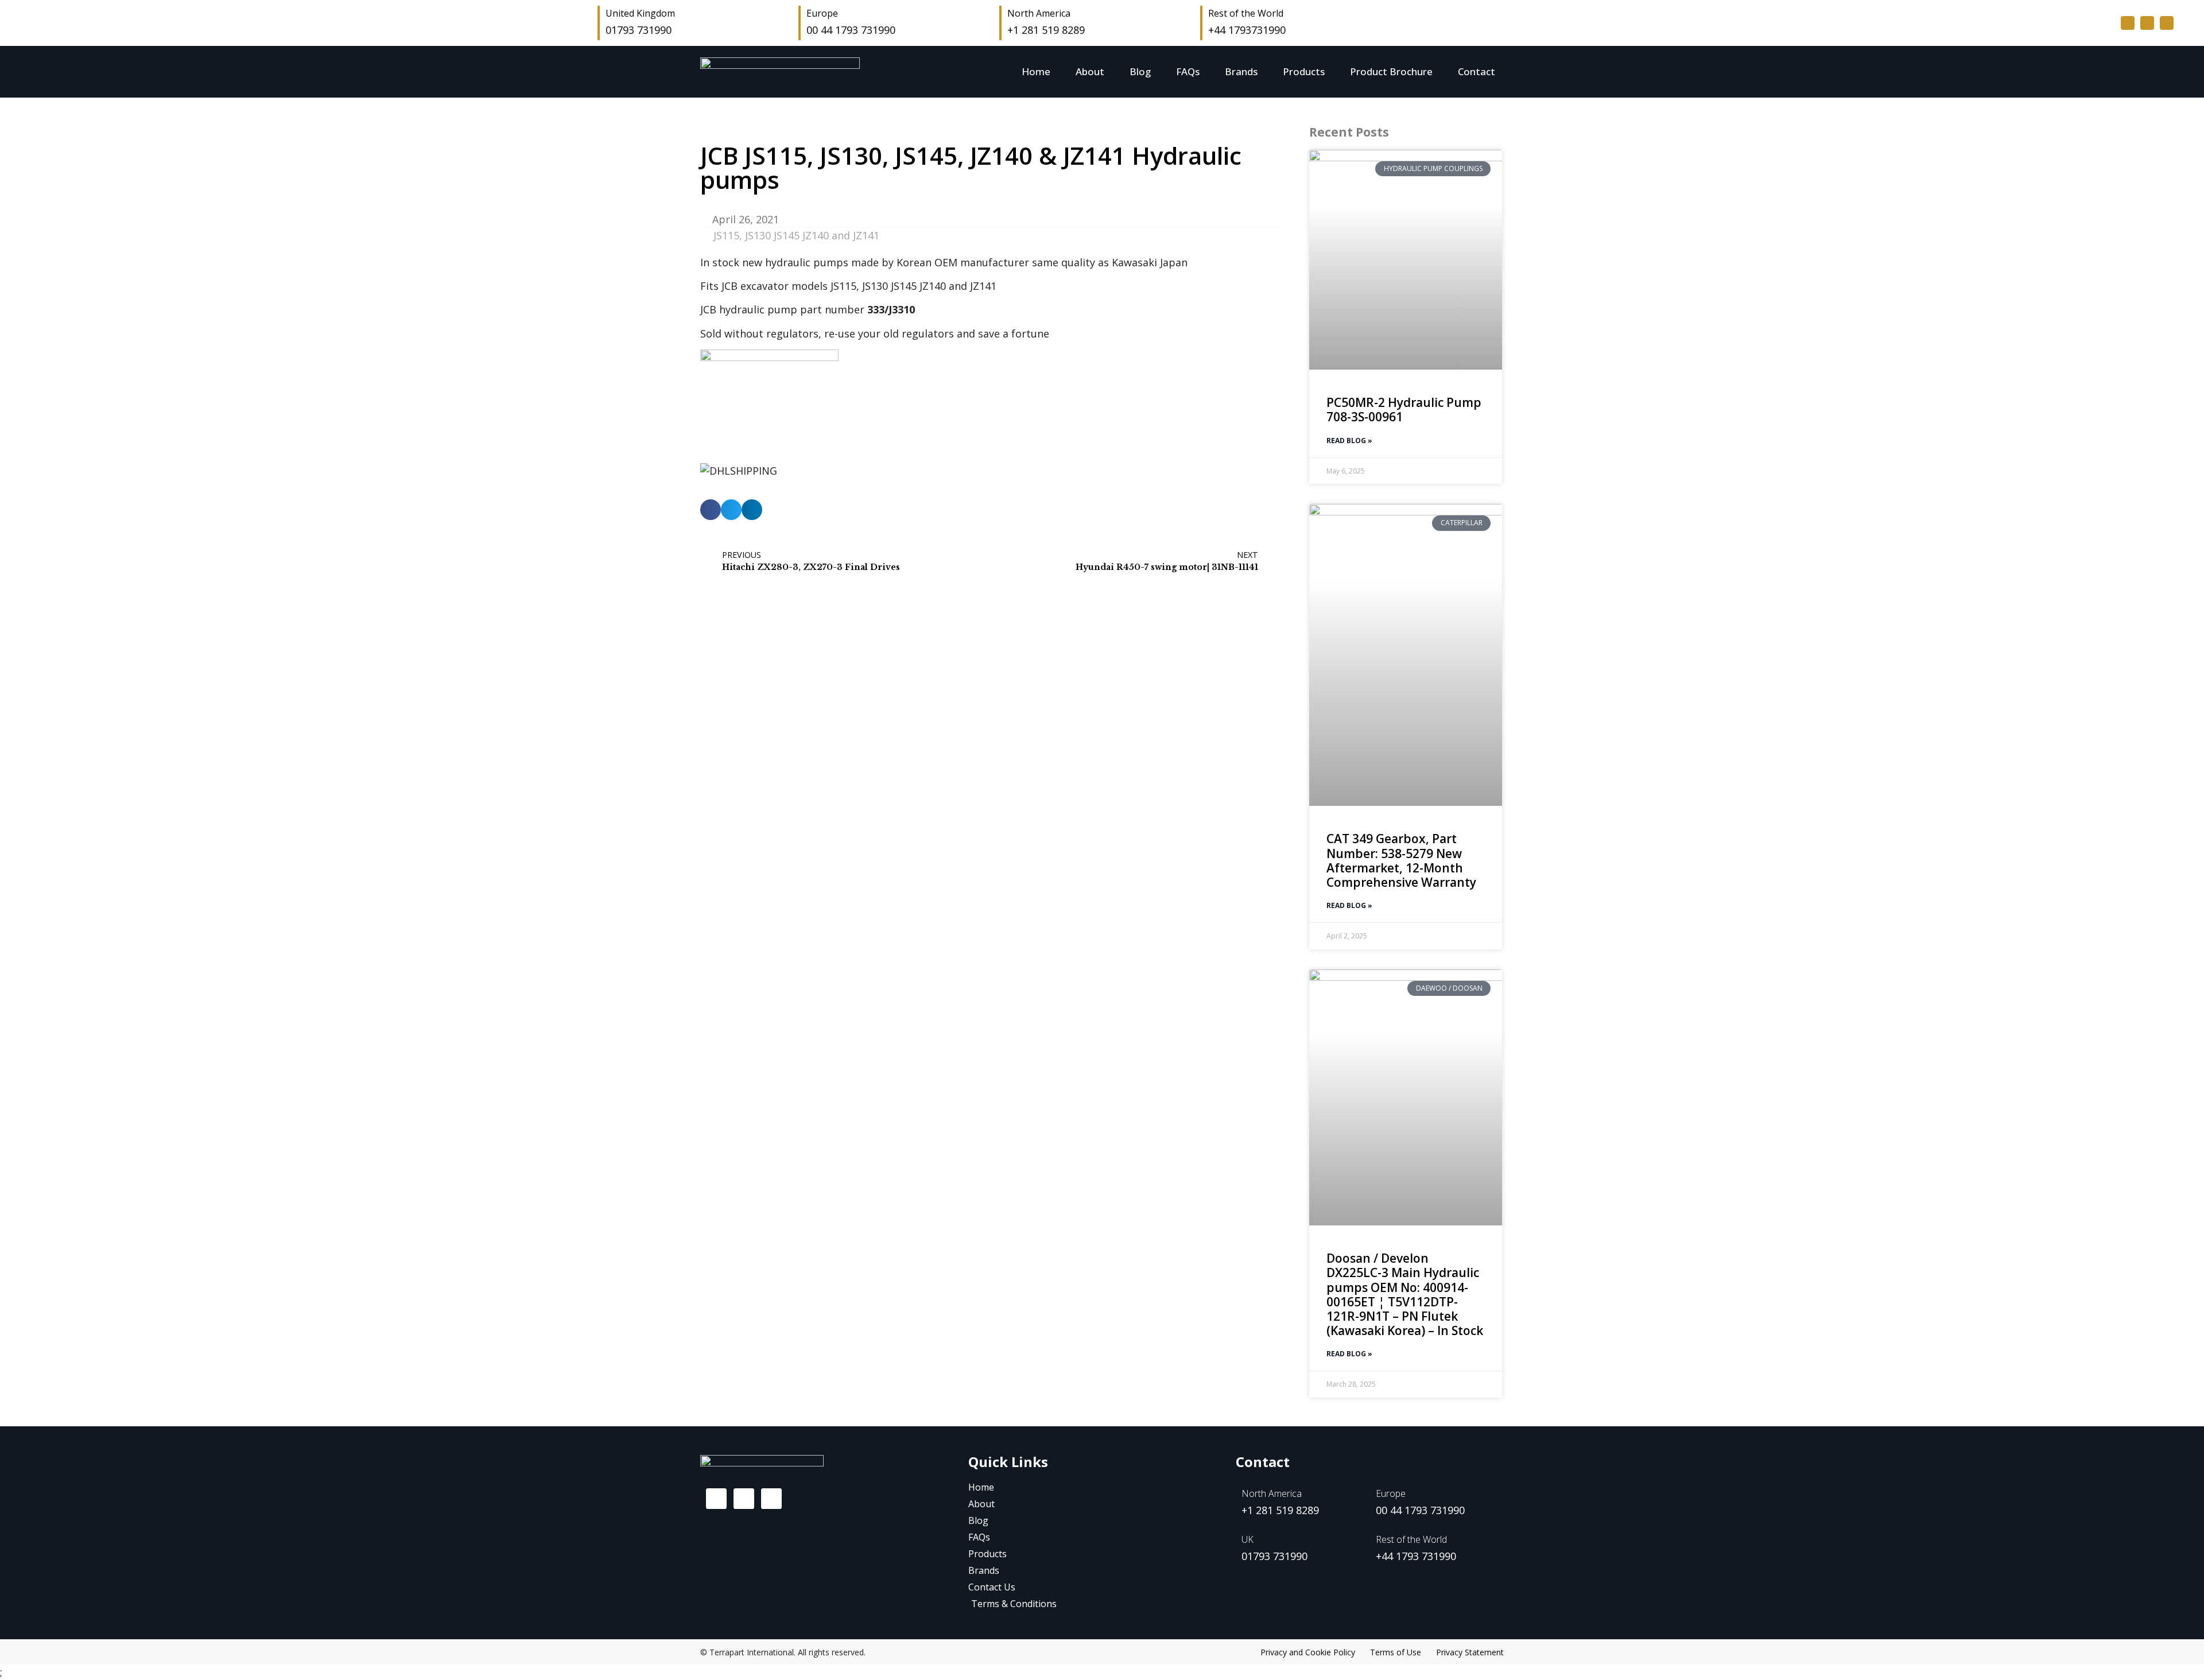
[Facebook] (716, 1499)
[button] (711, 510)
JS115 (726, 235)
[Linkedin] (2167, 23)
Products (1304, 71)
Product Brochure (1391, 71)
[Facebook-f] (2128, 23)
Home (1036, 71)
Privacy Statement (1470, 1652)
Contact (1477, 71)
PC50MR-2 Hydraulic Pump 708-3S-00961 (1404, 410)
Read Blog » (1349, 441)
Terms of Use (1396, 1652)
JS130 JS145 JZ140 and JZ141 (812, 235)
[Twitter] (2147, 23)
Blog (1140, 71)
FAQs (1188, 71)
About (1090, 71)
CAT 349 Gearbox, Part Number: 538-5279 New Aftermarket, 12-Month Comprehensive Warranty (1401, 860)
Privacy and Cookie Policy (1308, 1652)
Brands (1241, 71)
